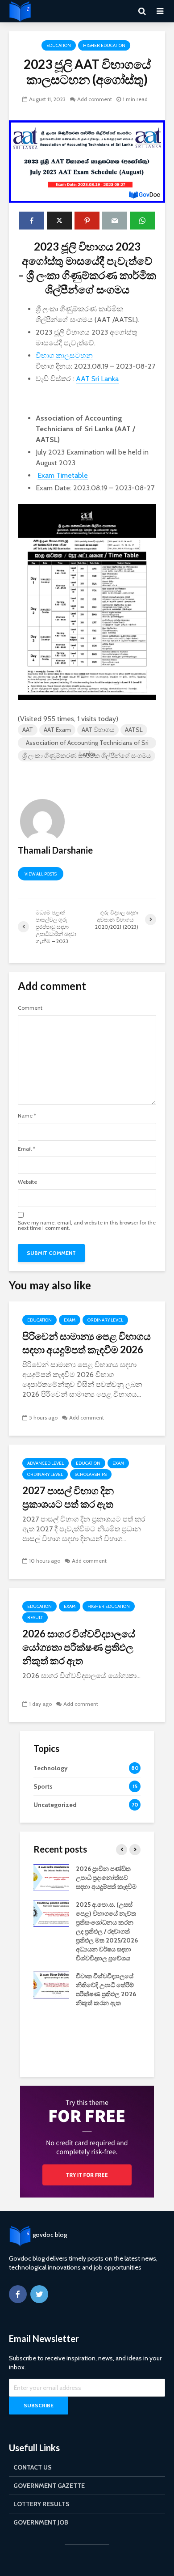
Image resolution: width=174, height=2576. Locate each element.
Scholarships (91, 1474)
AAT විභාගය (98, 730)
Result (35, 1617)
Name (27, 1116)
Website (27, 1182)
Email (27, 1149)
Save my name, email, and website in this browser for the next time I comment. (87, 1225)
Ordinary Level (105, 1320)
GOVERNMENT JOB (41, 2522)
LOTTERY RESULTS (41, 2504)
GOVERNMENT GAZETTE (49, 2486)
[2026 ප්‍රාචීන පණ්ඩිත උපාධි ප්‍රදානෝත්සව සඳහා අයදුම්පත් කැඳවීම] (51, 1877)
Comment (30, 1008)
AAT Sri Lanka (97, 379)
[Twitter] (39, 2294)
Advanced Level (46, 1463)
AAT (28, 730)
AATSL (134, 730)
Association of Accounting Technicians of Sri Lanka (87, 744)
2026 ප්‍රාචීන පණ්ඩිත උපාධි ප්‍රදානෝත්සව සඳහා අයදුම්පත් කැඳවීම (106, 1878)
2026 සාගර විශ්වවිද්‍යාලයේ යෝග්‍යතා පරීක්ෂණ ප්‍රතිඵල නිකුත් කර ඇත (79, 1647)
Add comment (95, 99)
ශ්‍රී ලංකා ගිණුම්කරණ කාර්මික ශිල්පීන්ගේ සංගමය (87, 756)
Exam (70, 1320)
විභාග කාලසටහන (64, 355)
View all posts (41, 874)
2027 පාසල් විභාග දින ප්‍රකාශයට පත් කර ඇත (68, 1497)
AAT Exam (57, 730)
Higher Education (104, 45)
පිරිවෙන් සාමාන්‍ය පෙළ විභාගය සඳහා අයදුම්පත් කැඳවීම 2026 (87, 1343)
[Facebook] (18, 2294)
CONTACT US (33, 2467)
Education (59, 45)
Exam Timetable (63, 475)
